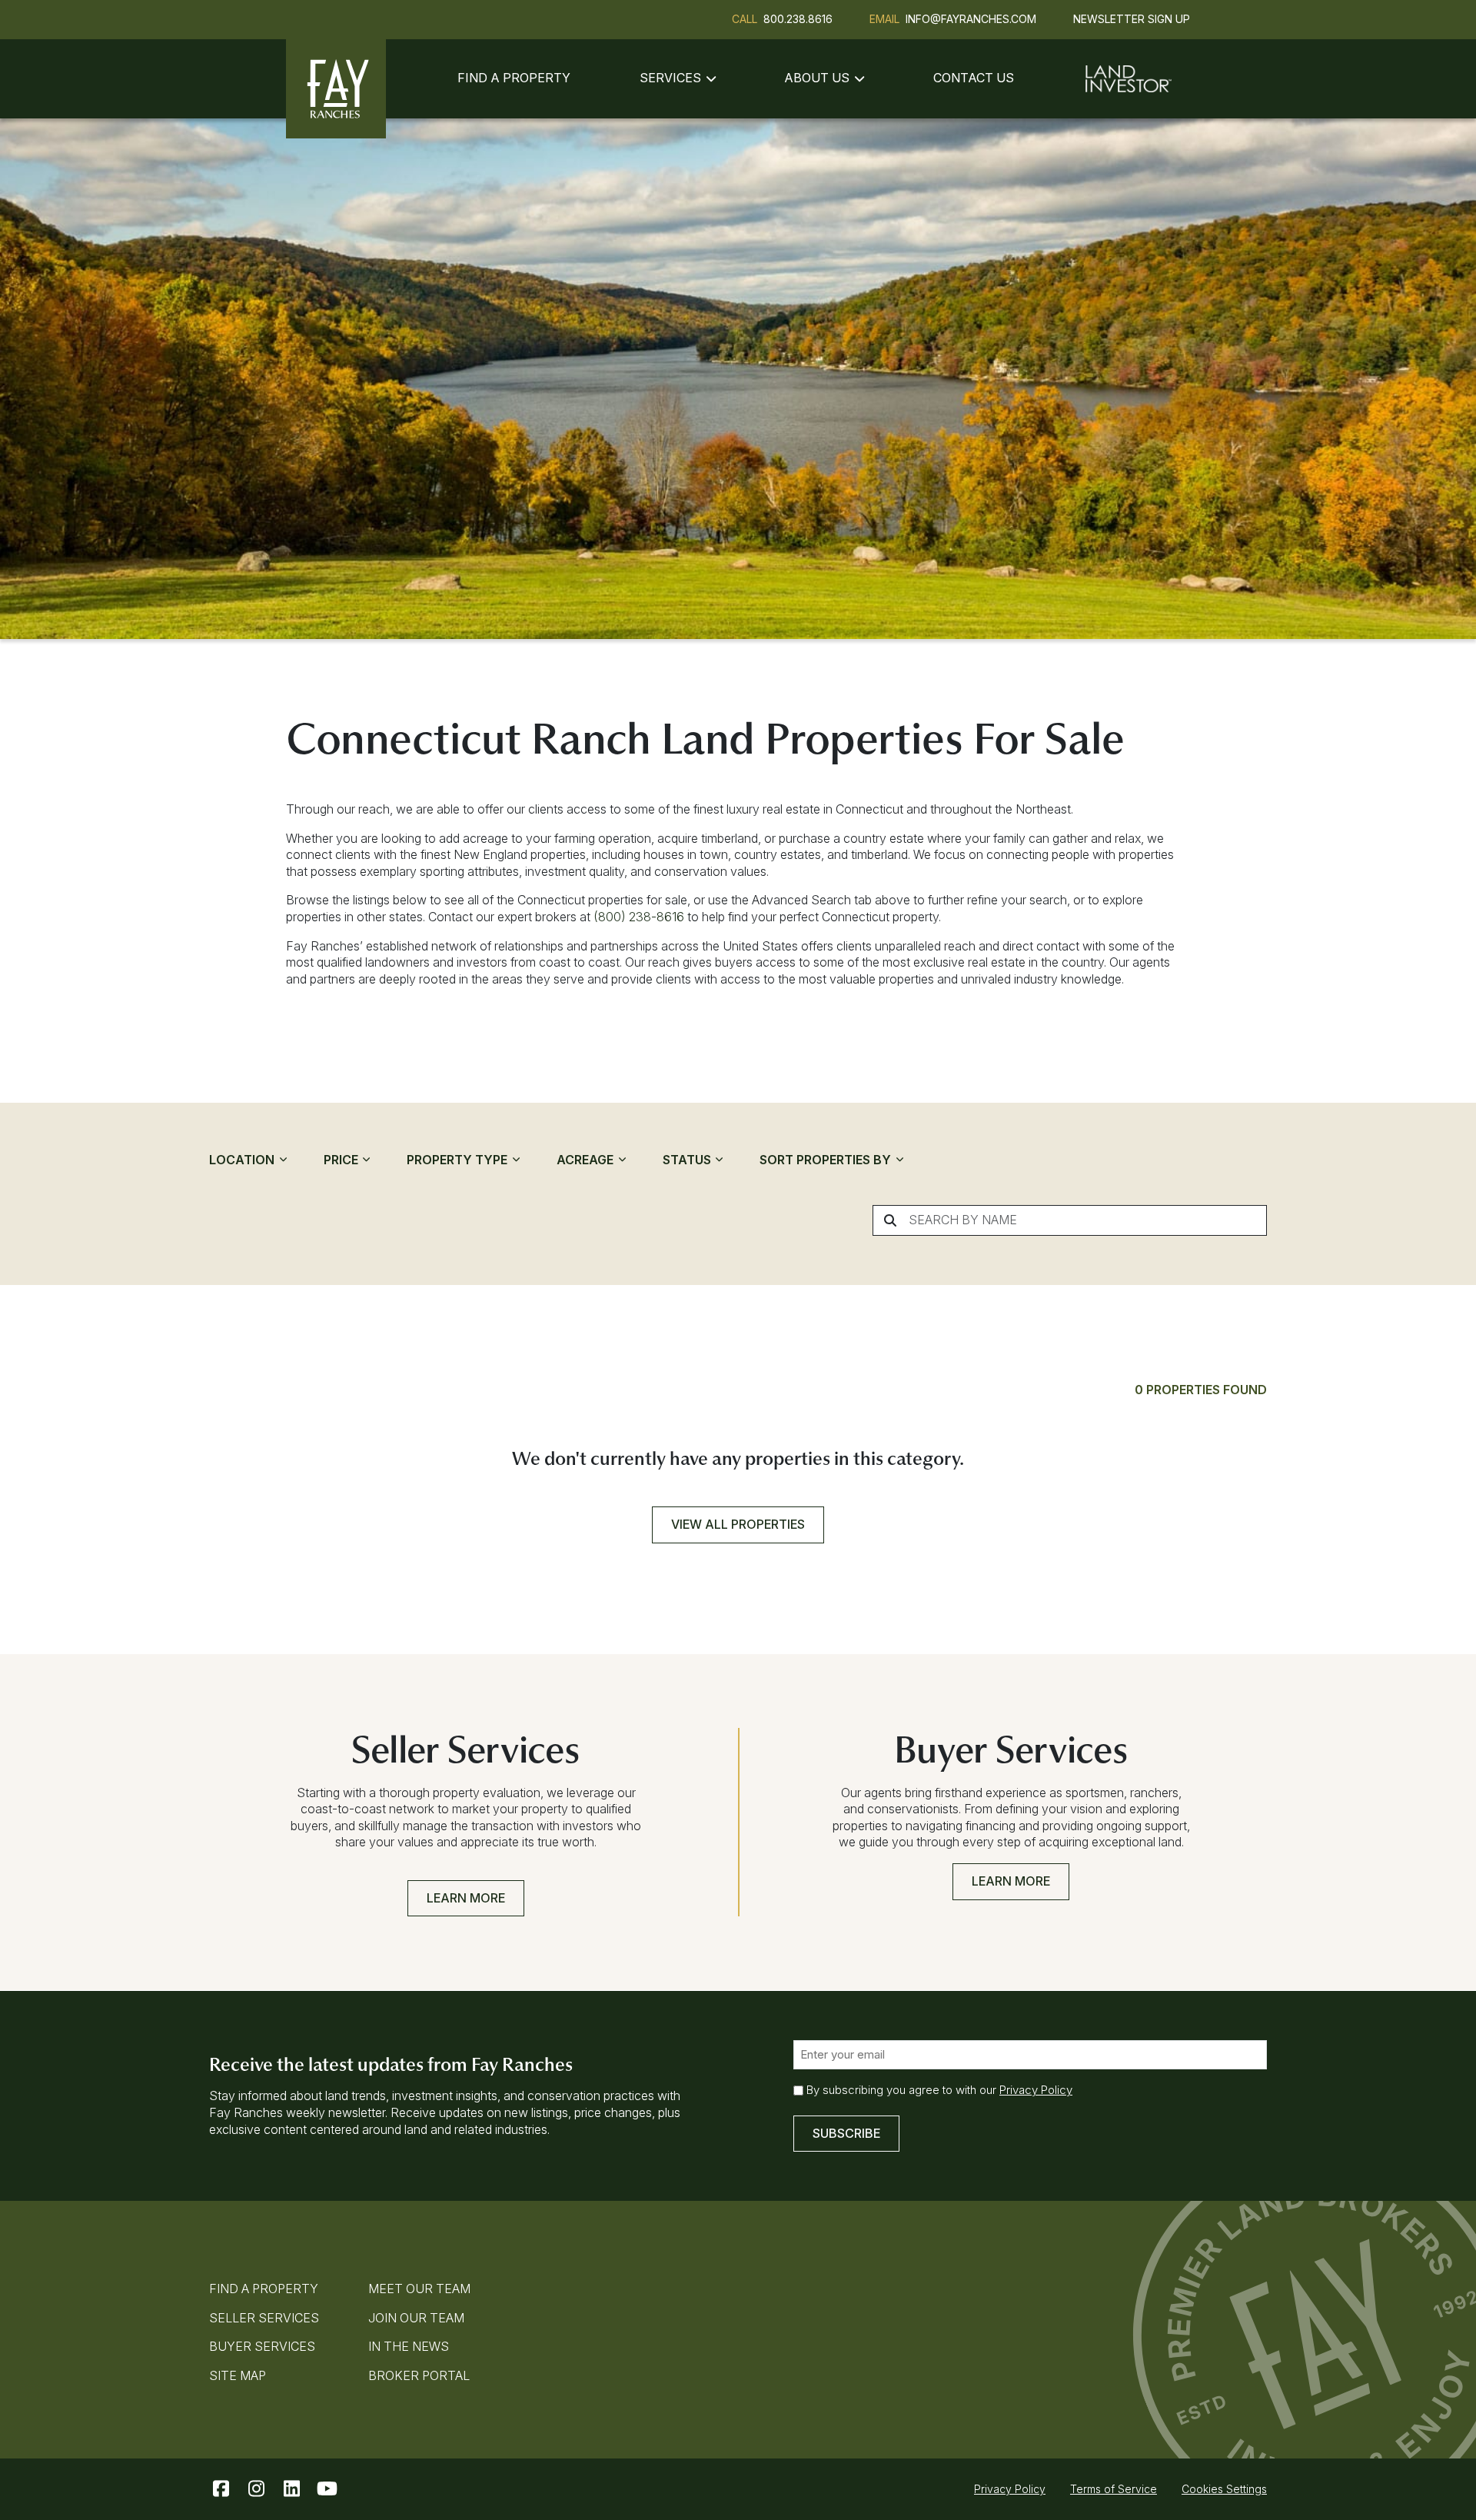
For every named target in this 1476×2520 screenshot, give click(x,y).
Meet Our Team (419, 2289)
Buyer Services (262, 2346)
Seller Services (264, 2318)
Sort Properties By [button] (827, 1160)
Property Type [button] (459, 1160)
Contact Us (974, 78)
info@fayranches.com (971, 19)
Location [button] (243, 1160)
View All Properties (738, 1524)
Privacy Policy (1036, 2090)
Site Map (238, 2375)
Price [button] (342, 1160)
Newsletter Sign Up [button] (1132, 19)
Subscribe (846, 2133)
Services (670, 78)
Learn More (466, 1898)
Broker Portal (419, 2375)
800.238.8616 (798, 19)
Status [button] (688, 1160)
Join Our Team (416, 2318)
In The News (409, 2346)
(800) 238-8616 (639, 917)
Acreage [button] (587, 1160)
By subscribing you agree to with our (939, 2090)
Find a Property (514, 78)
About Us (817, 78)
